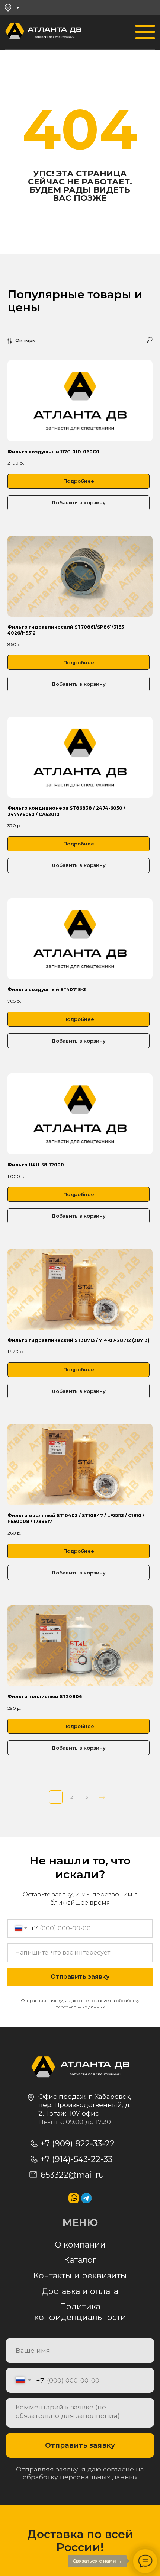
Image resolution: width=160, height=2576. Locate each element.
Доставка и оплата (80, 2291)
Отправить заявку (80, 2445)
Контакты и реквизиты (80, 2275)
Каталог (80, 2260)
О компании (80, 2245)
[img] (14, 32)
